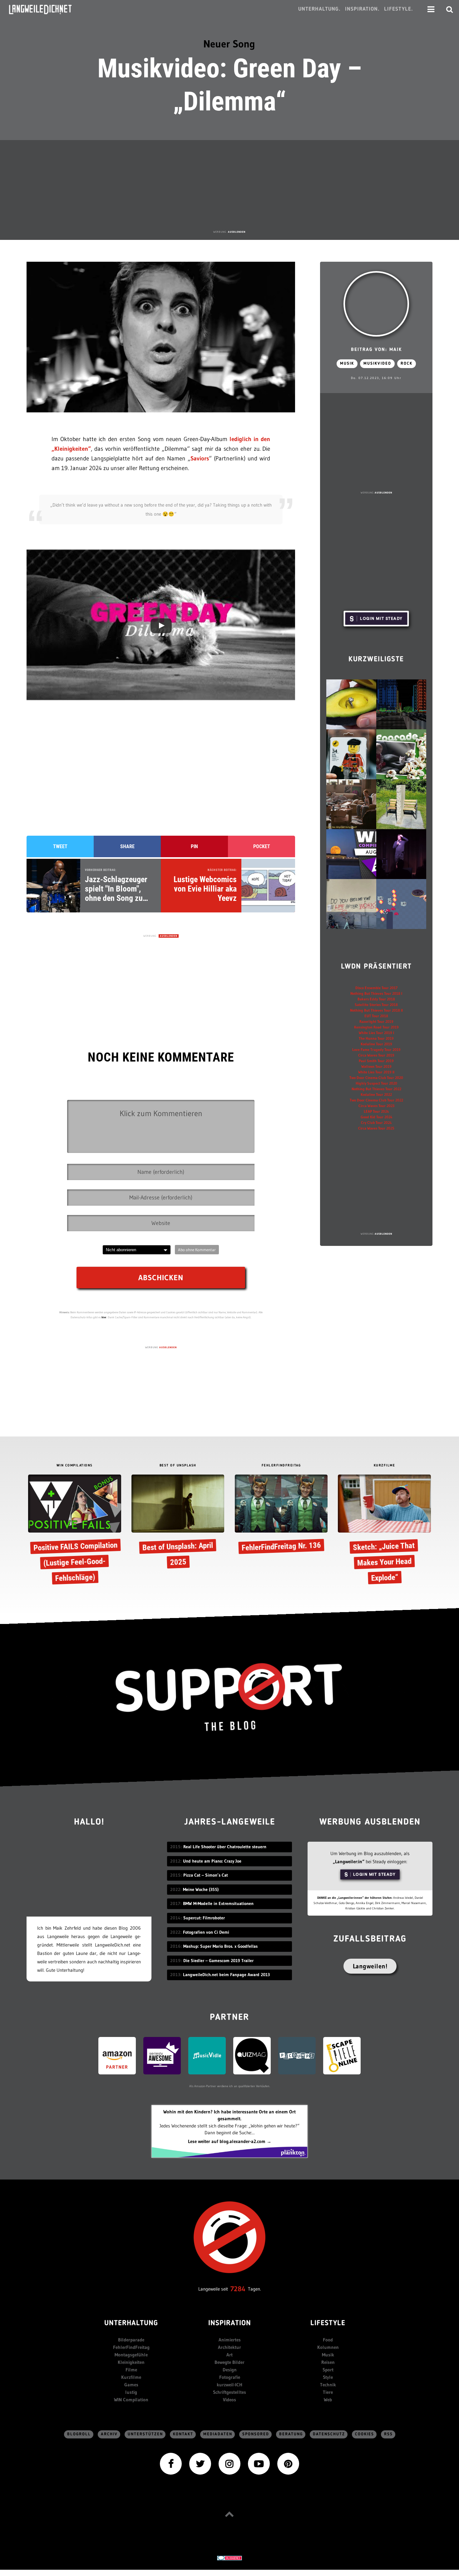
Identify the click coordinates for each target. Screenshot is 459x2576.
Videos (230, 2400)
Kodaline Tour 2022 (376, 1094)
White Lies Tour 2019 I (376, 1033)
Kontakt (183, 2434)
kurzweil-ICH (230, 2385)
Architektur (230, 2347)
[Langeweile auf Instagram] (230, 2463)
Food (328, 2340)
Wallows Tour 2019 (376, 1066)
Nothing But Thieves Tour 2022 (376, 1089)
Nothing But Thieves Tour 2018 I (376, 993)
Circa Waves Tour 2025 (376, 1128)
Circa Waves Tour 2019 (376, 1055)
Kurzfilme (131, 2377)
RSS (388, 2434)
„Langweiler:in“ (349, 1862)
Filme (131, 2370)
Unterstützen (145, 2434)
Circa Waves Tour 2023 (376, 1106)
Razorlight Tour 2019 (376, 1021)
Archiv (109, 2434)
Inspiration (230, 2323)
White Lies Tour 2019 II (376, 1072)
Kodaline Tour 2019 (376, 1044)
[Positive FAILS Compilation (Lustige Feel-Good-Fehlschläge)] (74, 1531)
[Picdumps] (297, 2055)
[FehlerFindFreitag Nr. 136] (281, 1515)
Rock (407, 364)
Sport (328, 2370)
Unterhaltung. (319, 9)
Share (127, 846)
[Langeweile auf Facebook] (171, 2463)
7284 (238, 2289)
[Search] (450, 9)
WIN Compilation (131, 2400)
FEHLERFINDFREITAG (281, 1466)
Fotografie (230, 2377)
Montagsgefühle (131, 2355)
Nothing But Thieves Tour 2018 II (376, 1010)
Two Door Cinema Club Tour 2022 (376, 1100)
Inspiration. (362, 9)
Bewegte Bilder (230, 2362)
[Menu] (431, 9)
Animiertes (230, 2340)
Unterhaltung (131, 2323)
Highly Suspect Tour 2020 (376, 1083)
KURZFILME (385, 1466)
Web (328, 2400)
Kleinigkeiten (131, 2362)
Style (328, 2377)
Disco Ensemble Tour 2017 (376, 988)
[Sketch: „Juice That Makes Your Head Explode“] (384, 1531)
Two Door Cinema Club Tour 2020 (376, 1078)
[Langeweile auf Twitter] (200, 2463)
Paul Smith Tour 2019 (376, 1061)
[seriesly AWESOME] (162, 2055)
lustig (131, 2392)
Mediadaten (218, 2434)
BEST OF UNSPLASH (178, 1466)
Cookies (365, 2434)
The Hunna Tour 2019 (376, 1038)
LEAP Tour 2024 (376, 1111)
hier (104, 1317)
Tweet (60, 846)
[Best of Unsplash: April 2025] (178, 1523)
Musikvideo (377, 364)
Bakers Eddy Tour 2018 (376, 999)
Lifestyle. (399, 9)
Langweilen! (370, 1966)
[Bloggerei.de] (230, 2557)
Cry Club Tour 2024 (376, 1123)
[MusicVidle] (207, 2055)
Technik (328, 2385)
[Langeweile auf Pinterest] (288, 2463)
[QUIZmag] (252, 2055)
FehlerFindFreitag (131, 2347)
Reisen (328, 2362)
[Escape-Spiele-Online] (342, 2055)
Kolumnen (328, 2347)
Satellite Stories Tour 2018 (376, 1005)
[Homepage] (46, 9)
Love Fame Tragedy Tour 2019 (376, 1050)
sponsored (256, 2434)
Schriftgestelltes (230, 2392)
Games (131, 2385)
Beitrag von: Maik (376, 350)
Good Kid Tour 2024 (376, 1117)
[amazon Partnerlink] (117, 2055)
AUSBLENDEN (237, 232)
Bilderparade (131, 2340)
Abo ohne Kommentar (197, 1250)
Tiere (328, 2392)
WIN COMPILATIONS (75, 1466)
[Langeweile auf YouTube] (259, 2463)
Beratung (291, 2434)
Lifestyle (328, 2323)
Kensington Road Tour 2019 (376, 1027)
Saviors (200, 458)
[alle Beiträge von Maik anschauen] (376, 304)
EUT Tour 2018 (376, 1016)
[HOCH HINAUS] (230, 2514)
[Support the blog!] (230, 1697)
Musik (347, 364)
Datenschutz (329, 2434)
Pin (194, 846)
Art (230, 2355)
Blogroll (79, 2434)
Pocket (262, 846)
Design (230, 2370)
